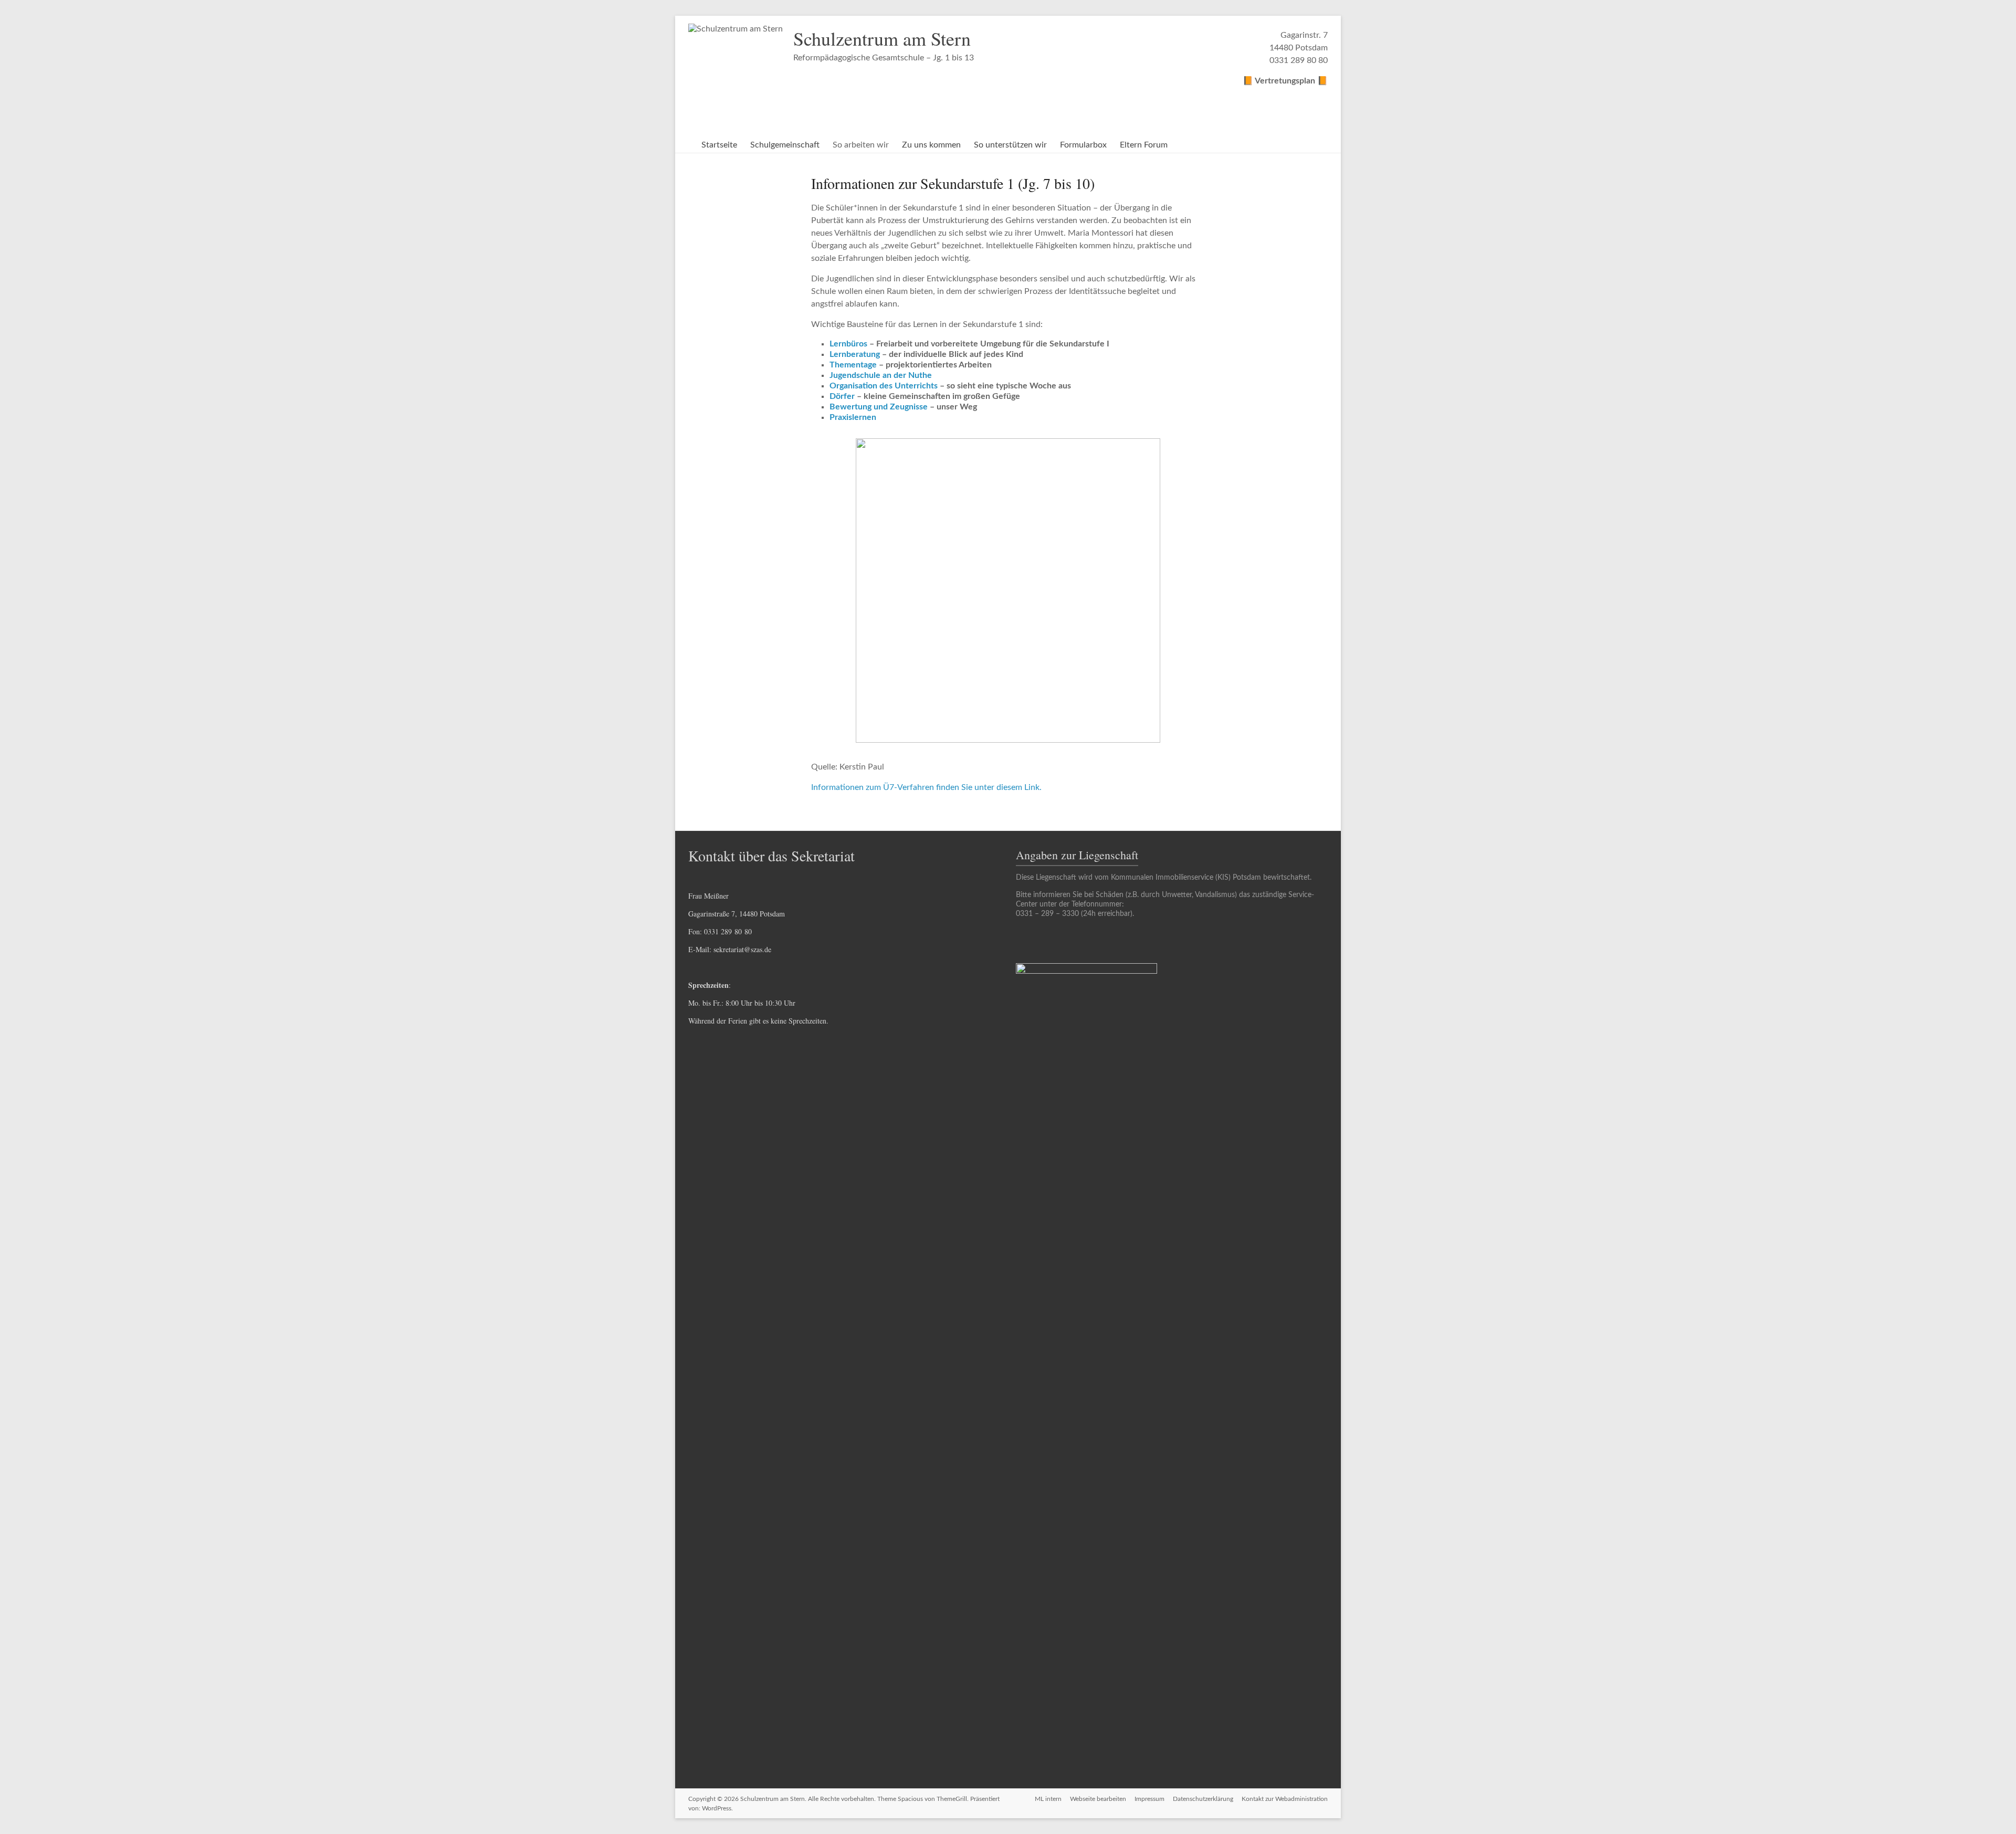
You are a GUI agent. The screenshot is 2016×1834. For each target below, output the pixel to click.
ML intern (1048, 1799)
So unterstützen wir (1010, 145)
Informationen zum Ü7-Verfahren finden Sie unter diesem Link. (926, 787)
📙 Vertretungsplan (1280, 81)
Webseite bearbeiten (1098, 1799)
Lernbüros (848, 344)
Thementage (854, 365)
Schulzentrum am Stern (882, 38)
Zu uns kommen (931, 145)
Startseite (719, 145)
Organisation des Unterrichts (884, 386)
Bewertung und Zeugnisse (879, 407)
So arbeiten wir (861, 145)
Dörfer (842, 396)
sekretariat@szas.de (742, 949)
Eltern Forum (1144, 145)
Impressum (1149, 1799)
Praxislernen (853, 417)
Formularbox (1083, 145)
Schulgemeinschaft (785, 145)
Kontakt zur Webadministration (1285, 1799)
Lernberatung (855, 354)
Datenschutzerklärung (1203, 1799)
